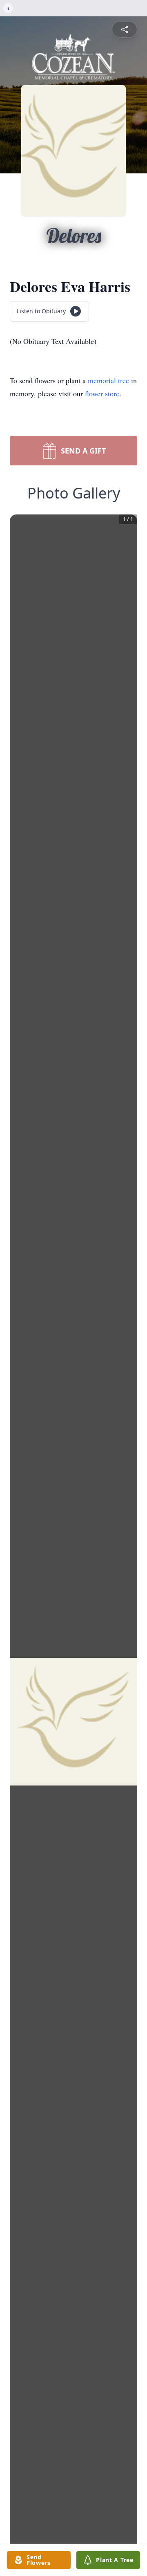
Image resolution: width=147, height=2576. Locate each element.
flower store (102, 393)
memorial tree (108, 380)
